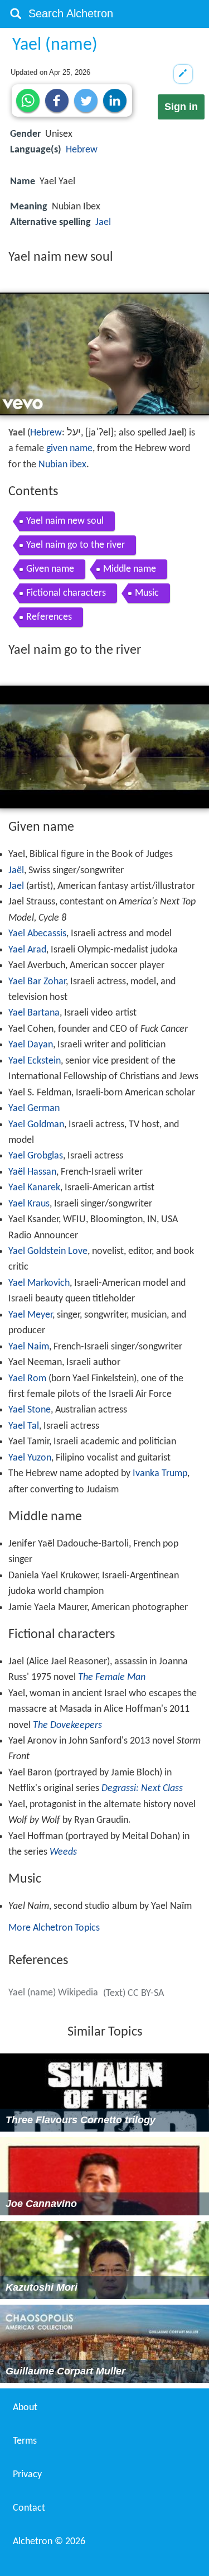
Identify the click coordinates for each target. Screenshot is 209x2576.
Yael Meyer (30, 1315)
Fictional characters (66, 593)
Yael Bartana (34, 1013)
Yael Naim (29, 1347)
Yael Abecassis (37, 934)
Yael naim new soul (65, 521)
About (25, 2408)
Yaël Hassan (32, 1172)
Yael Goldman (36, 1125)
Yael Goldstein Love (48, 1251)
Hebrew (82, 150)
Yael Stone (30, 1410)
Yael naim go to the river (76, 545)
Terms (25, 2441)
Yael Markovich (39, 1283)
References (49, 617)
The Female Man (112, 1677)
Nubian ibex (62, 465)
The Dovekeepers (67, 1725)
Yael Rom (27, 1379)
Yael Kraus (29, 1204)
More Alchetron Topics (54, 1928)
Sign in (181, 107)
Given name (50, 569)
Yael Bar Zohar (37, 982)
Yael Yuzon (30, 1458)
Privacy (27, 2475)
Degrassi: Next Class (142, 1789)
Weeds (63, 1852)
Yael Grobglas (36, 1156)
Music (147, 593)
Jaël (16, 871)
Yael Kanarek (34, 1188)
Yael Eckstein (35, 1061)
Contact (29, 2508)
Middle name (130, 569)
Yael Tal (24, 1426)
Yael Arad (27, 950)
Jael (103, 222)
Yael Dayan (31, 1045)
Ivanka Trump (160, 1474)
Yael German (34, 1109)
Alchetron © (49, 2542)
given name (69, 449)
